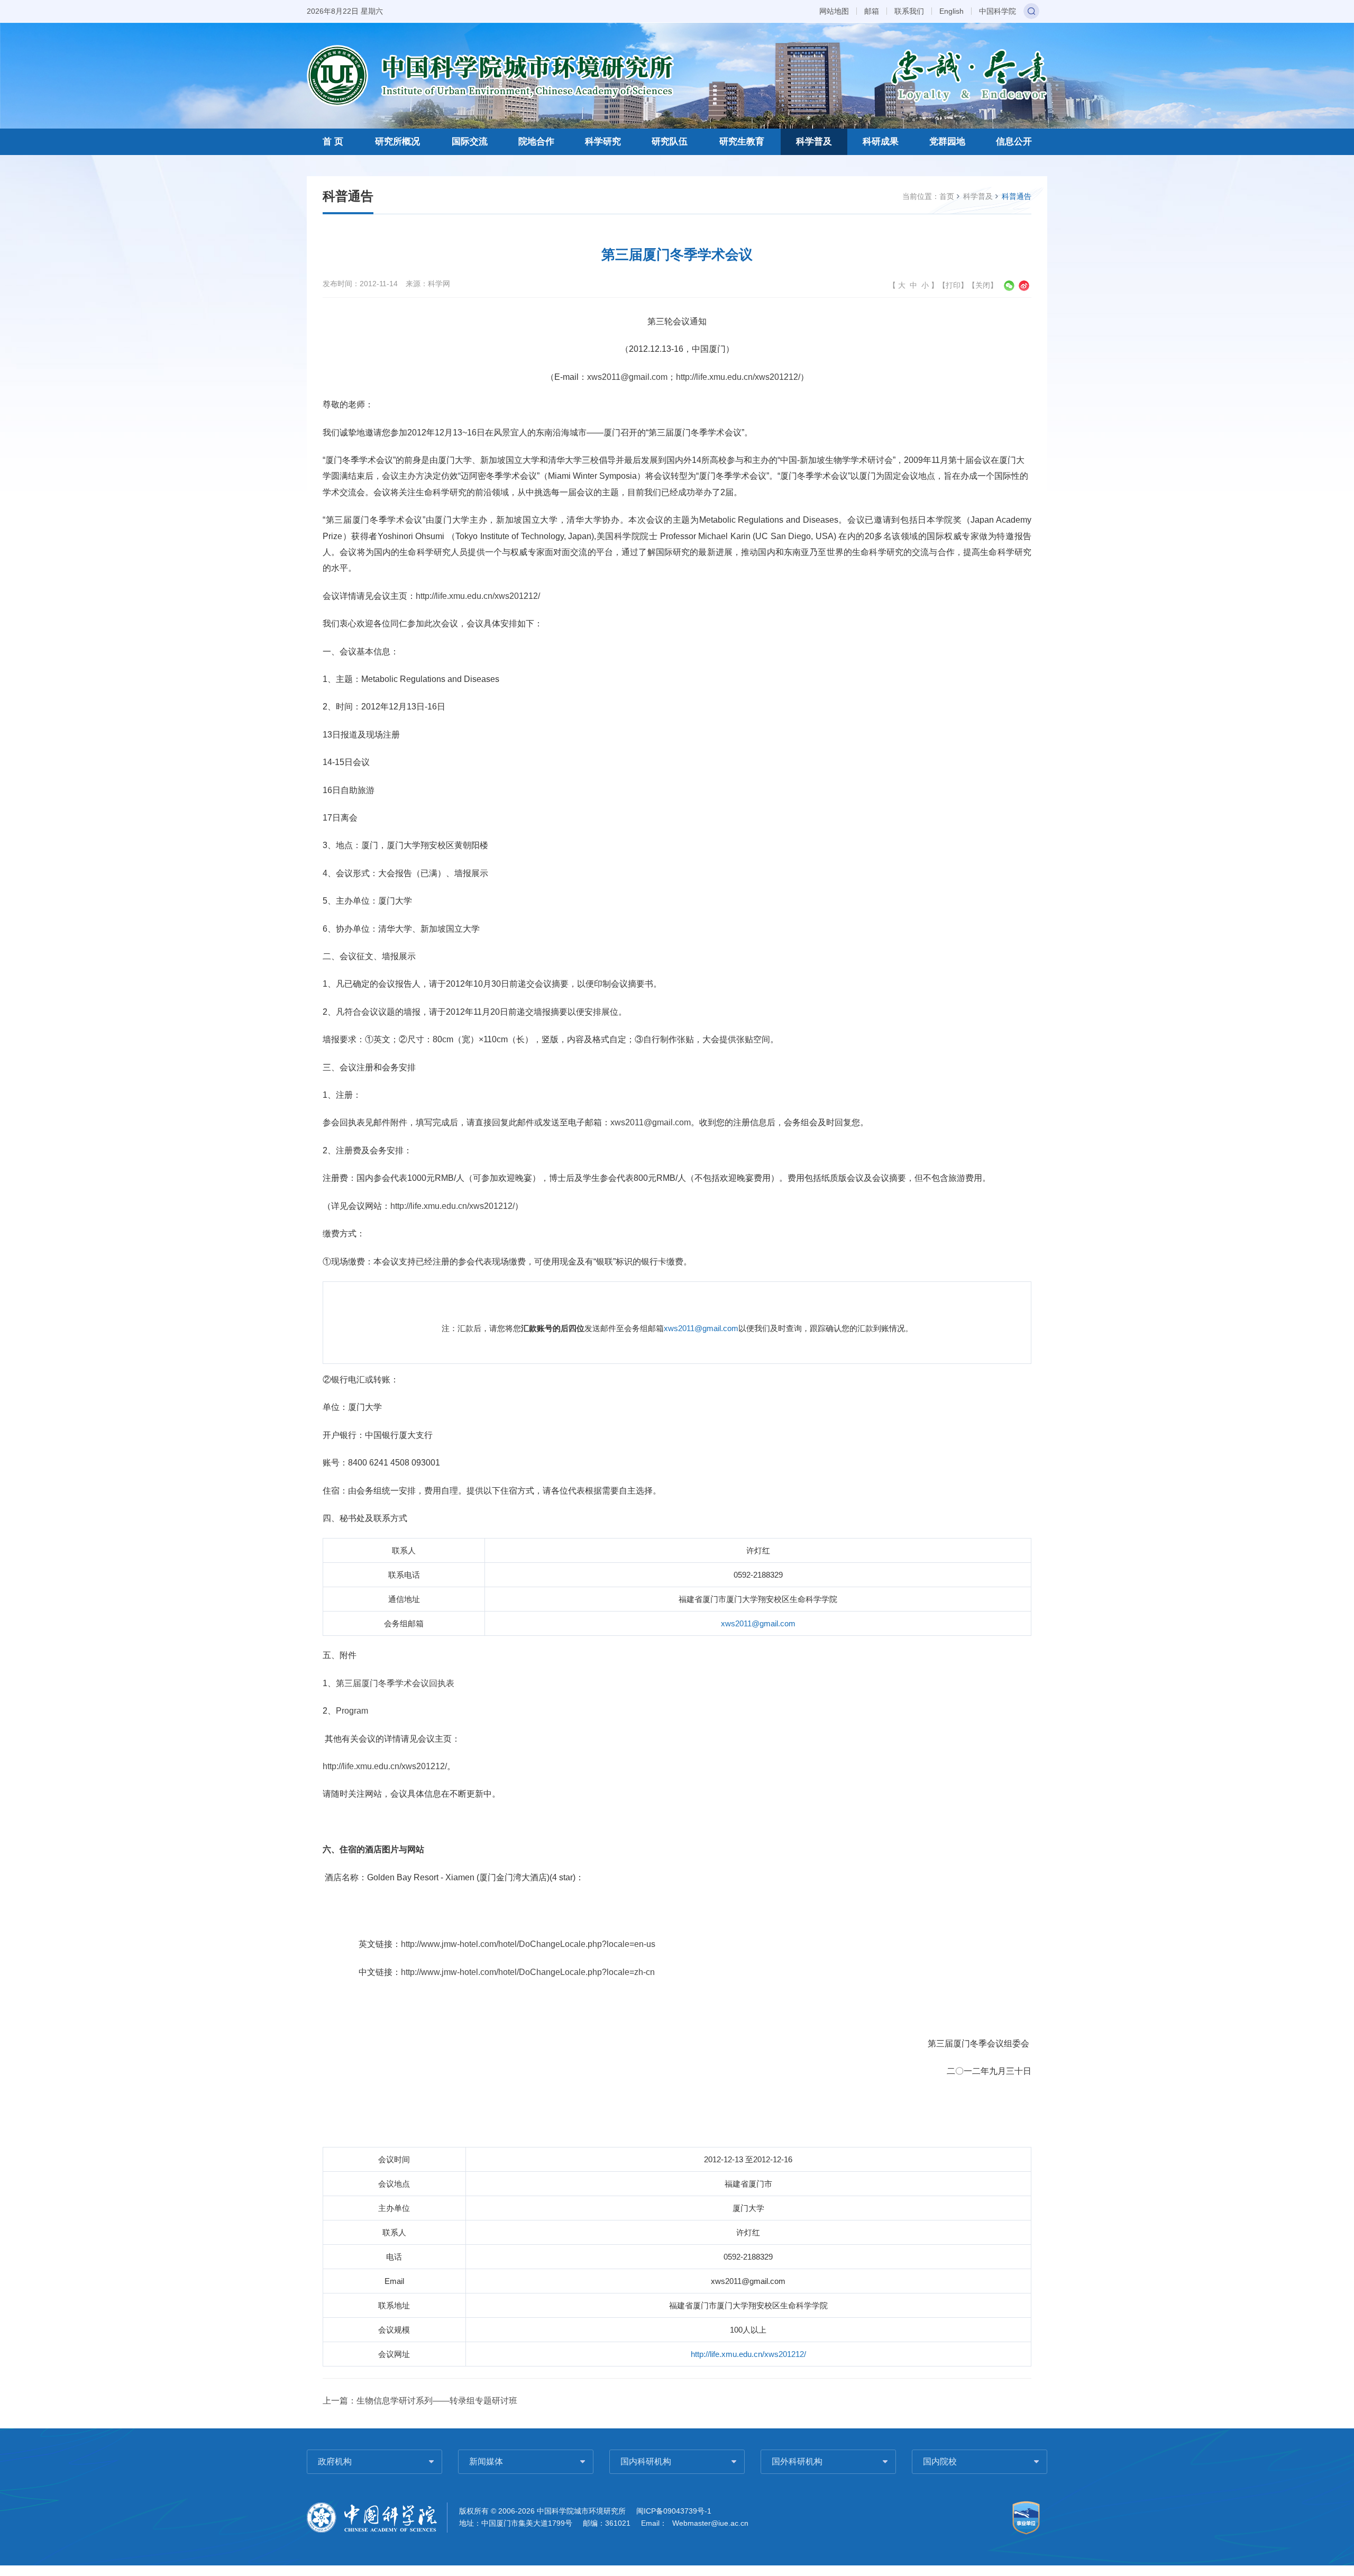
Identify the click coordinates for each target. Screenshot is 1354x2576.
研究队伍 (670, 142)
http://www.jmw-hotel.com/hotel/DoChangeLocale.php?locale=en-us (528, 1944)
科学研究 (603, 142)
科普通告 (1017, 196)
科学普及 (814, 142)
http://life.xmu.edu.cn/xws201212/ (738, 377)
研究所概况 (397, 142)
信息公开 (1014, 142)
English (952, 11)
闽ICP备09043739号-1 (674, 2511)
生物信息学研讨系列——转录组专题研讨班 (437, 2401)
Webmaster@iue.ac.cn (710, 2523)
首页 (947, 196)
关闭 (983, 285)
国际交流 (470, 142)
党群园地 (947, 142)
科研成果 (881, 142)
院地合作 (536, 142)
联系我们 (909, 11)
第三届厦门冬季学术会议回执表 (395, 1683)
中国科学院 (998, 11)
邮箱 (872, 11)
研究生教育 (742, 142)
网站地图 (834, 11)
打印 (953, 285)
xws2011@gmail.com (627, 377)
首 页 (333, 142)
